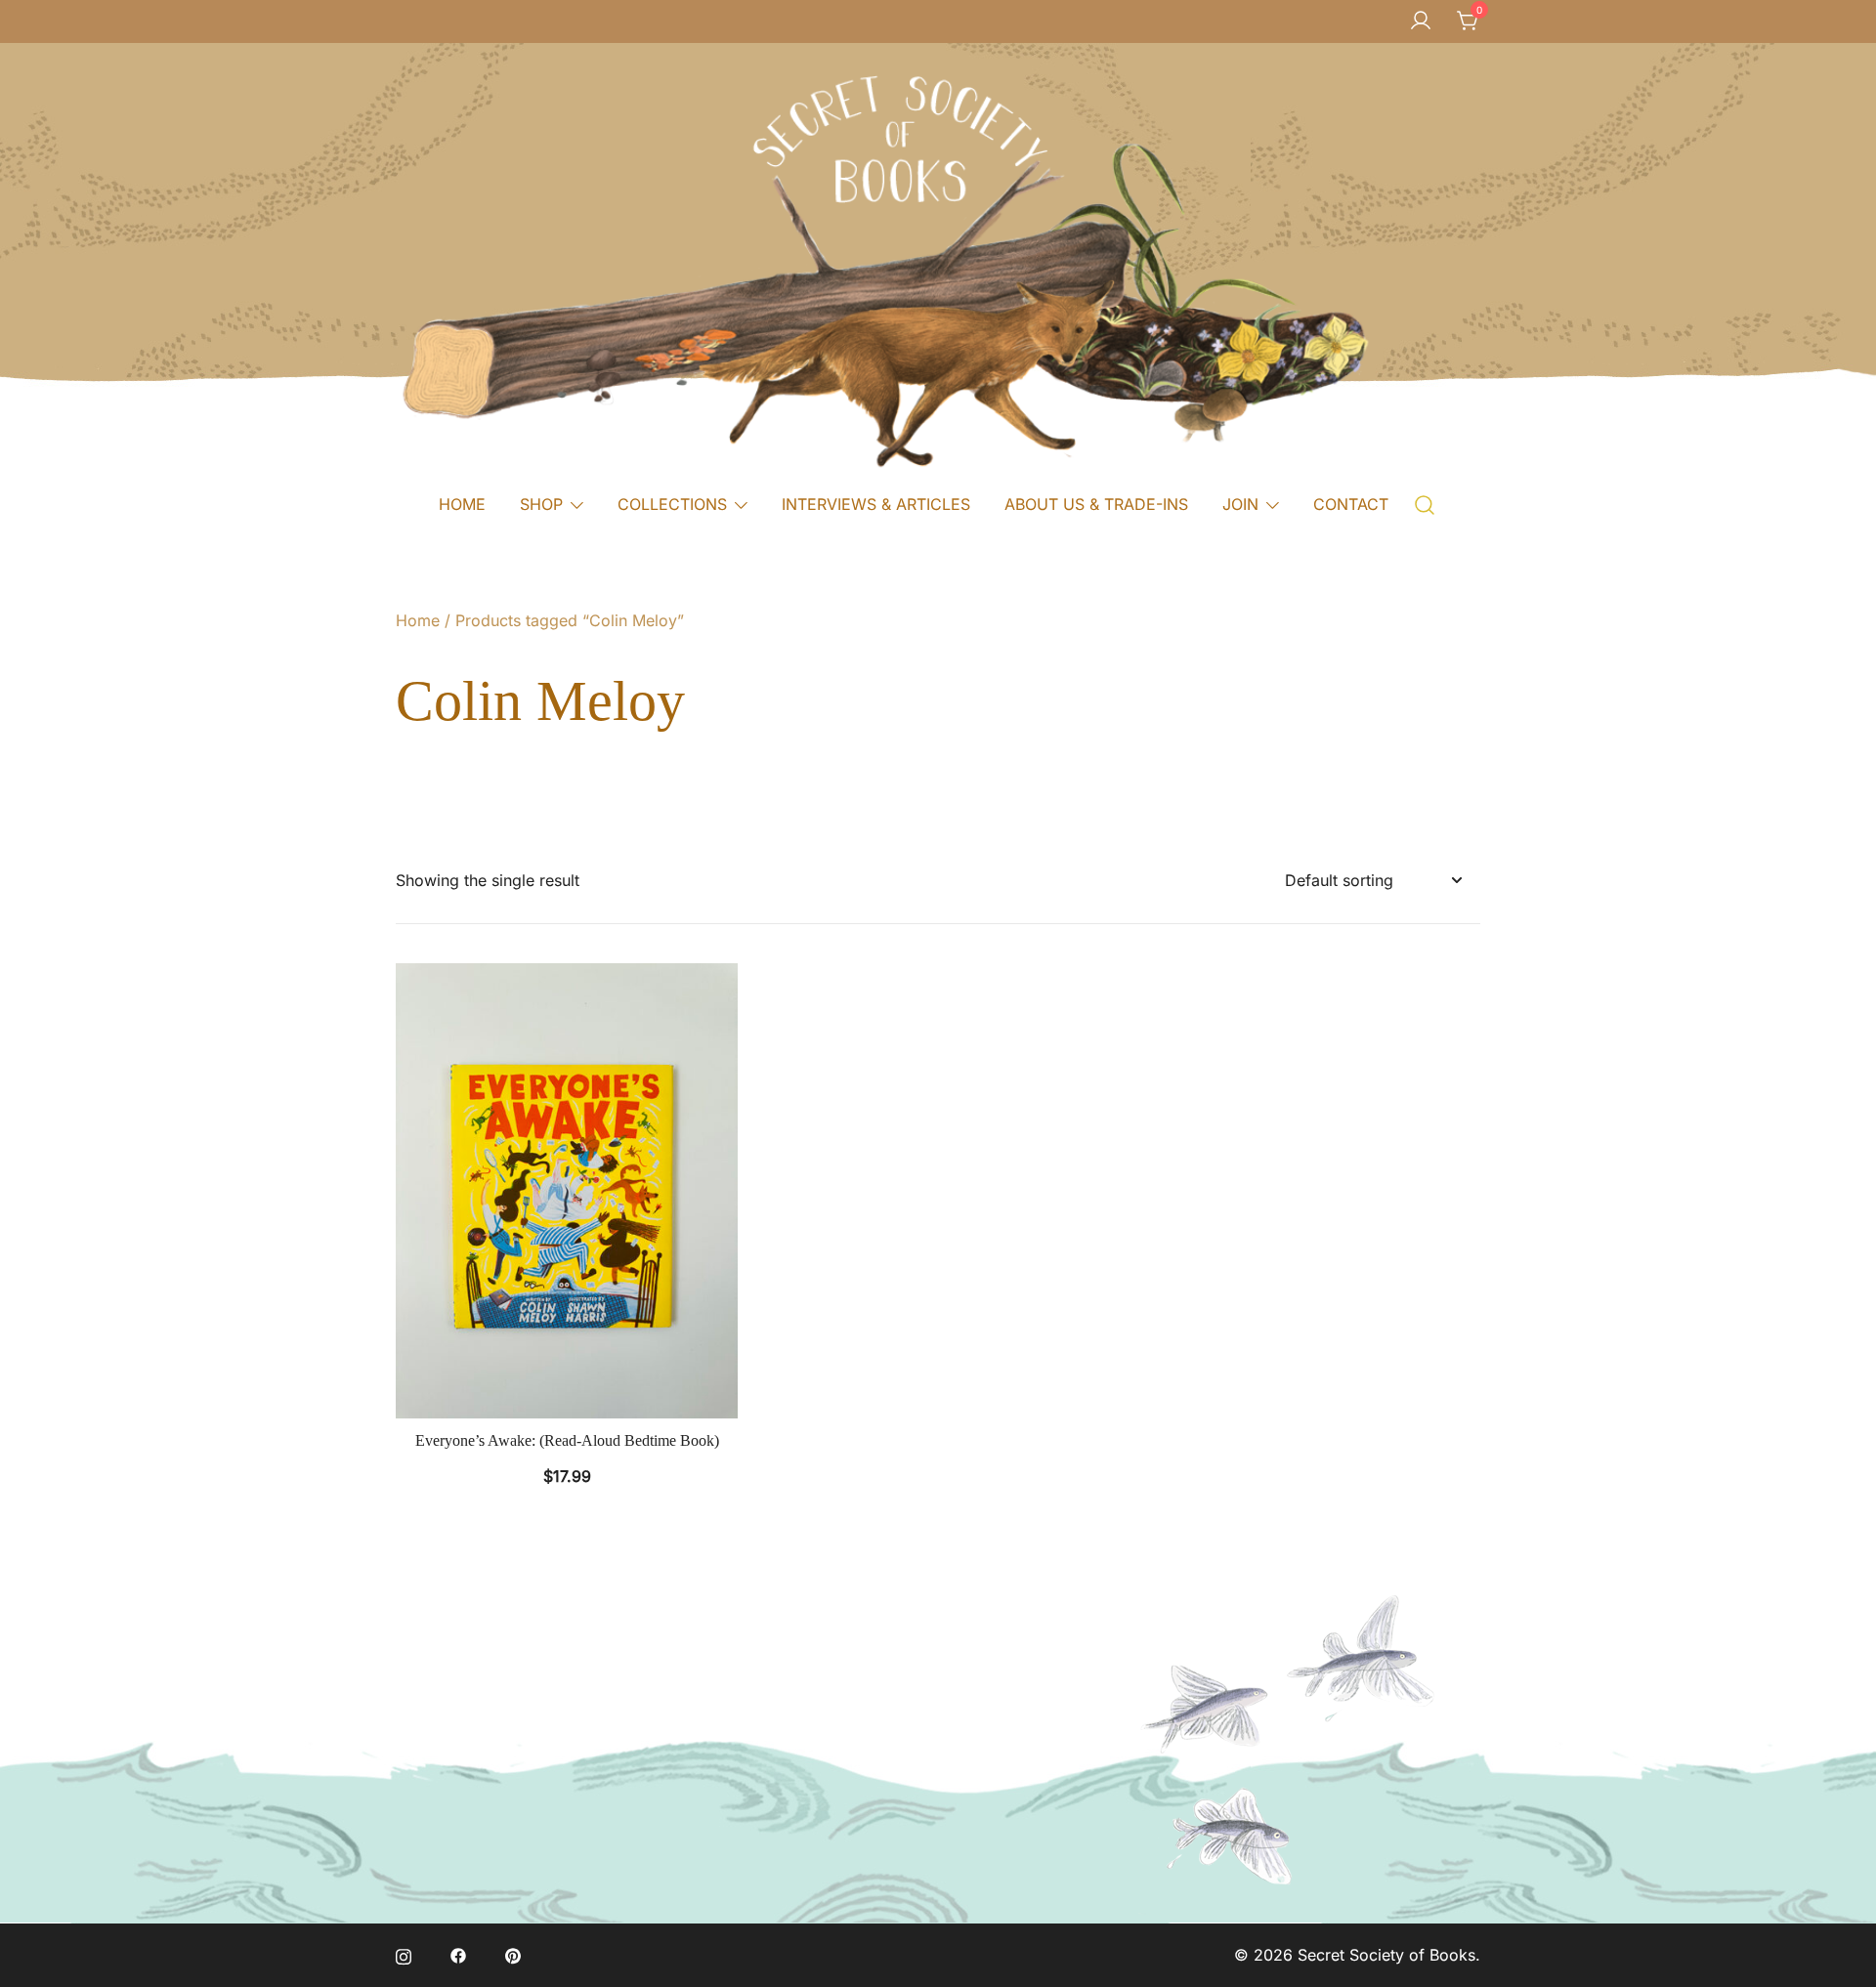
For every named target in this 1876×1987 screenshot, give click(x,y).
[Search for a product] (1425, 504)
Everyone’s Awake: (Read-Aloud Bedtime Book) (567, 1440)
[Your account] (1421, 21)
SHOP (541, 504)
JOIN (1240, 504)
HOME (462, 504)
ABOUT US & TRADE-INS (1096, 504)
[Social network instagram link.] (404, 1955)
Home (418, 620)
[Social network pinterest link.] (513, 1955)
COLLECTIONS (672, 504)
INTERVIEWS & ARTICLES (876, 504)
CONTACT (1351, 504)
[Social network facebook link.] (458, 1955)
